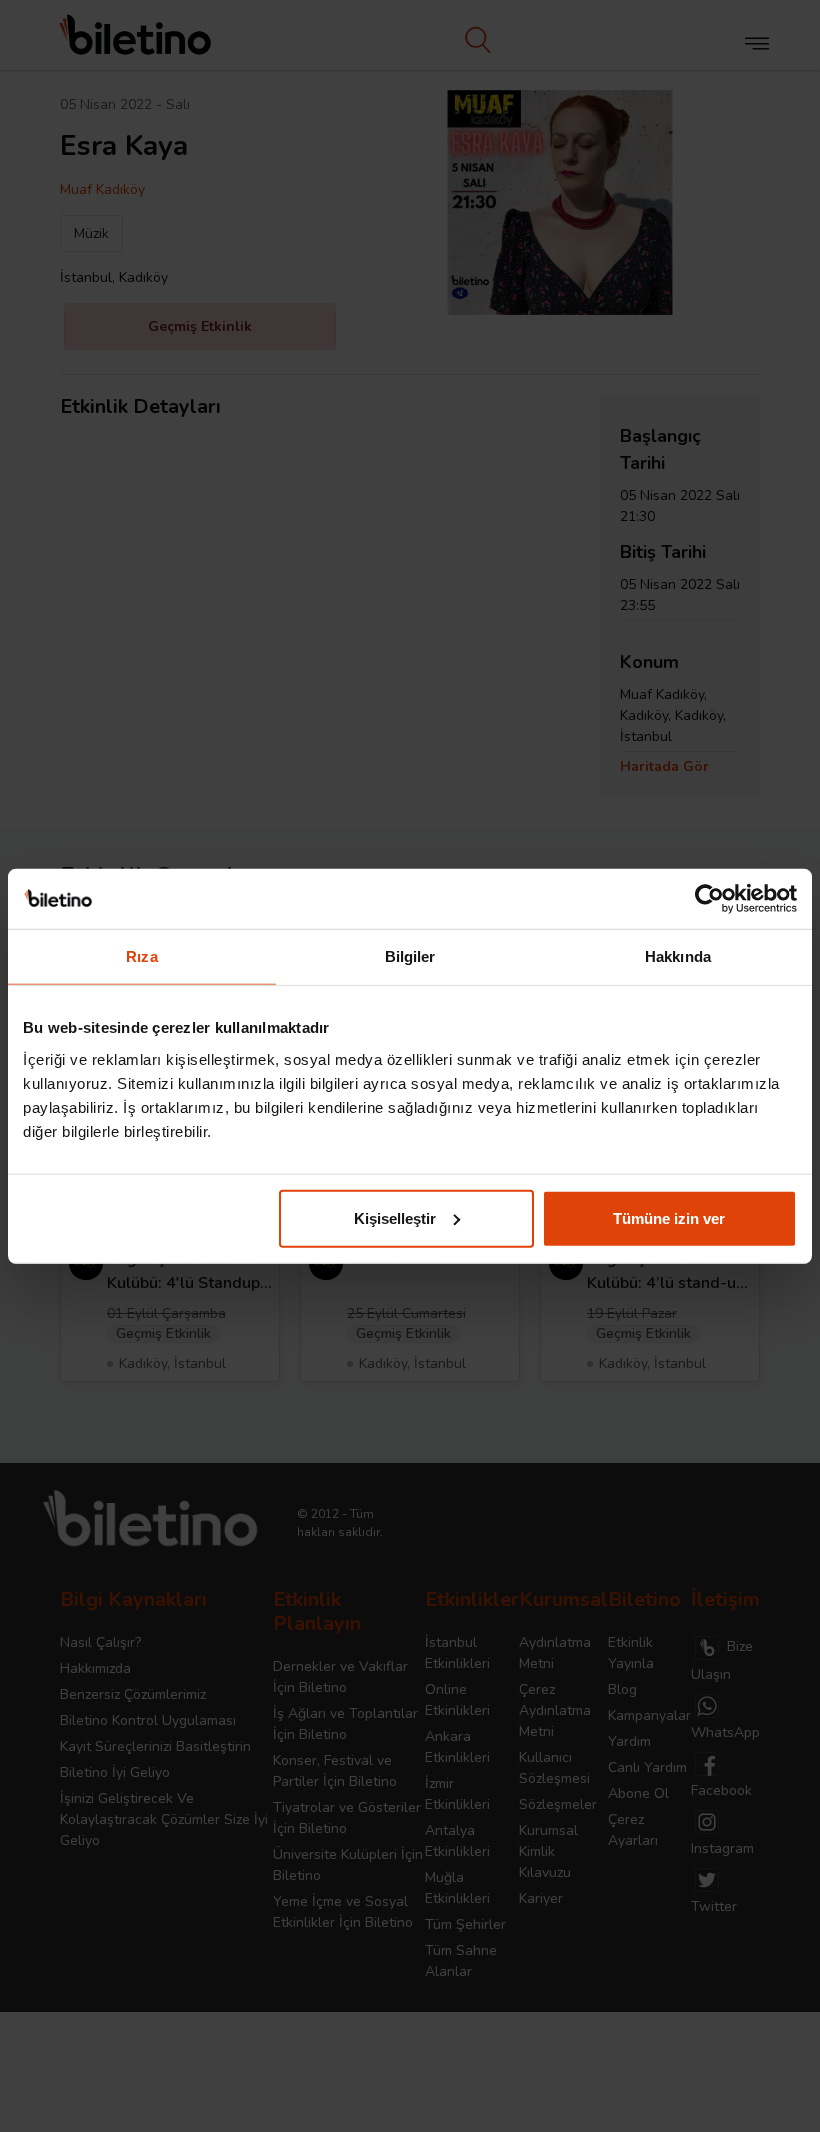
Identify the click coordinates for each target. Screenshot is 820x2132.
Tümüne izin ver (669, 1217)
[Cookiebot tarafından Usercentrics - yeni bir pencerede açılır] (709, 899)
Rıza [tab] (141, 956)
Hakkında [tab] (678, 956)
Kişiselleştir (395, 1217)
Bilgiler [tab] (410, 956)
